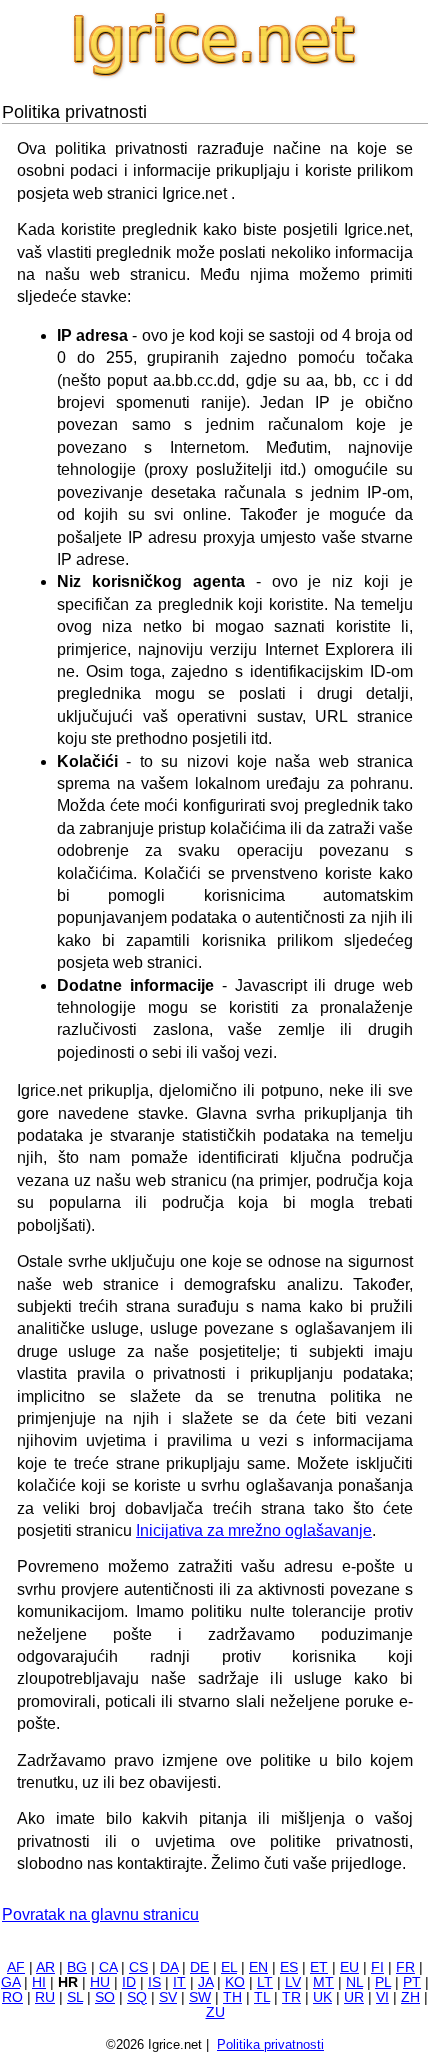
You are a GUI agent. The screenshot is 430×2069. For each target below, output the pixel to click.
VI (382, 1997)
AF (16, 1967)
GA (10, 1982)
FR (405, 1967)
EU (349, 1967)
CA (108, 1967)
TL (262, 1997)
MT (323, 1982)
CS (138, 1967)
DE (199, 1967)
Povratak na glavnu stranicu (100, 1914)
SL (75, 1997)
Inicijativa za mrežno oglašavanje (254, 1530)
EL (229, 1967)
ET (319, 1967)
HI (39, 1982)
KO (235, 1982)
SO (105, 1997)
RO (12, 1997)
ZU (215, 2012)
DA (169, 1967)
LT (265, 1982)
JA (205, 1982)
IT (179, 1982)
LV (293, 1982)
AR (45, 1967)
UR (354, 1997)
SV (168, 1997)
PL (383, 1982)
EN (258, 1967)
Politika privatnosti (270, 2044)
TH (232, 1997)
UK (322, 1997)
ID (129, 1982)
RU (45, 1997)
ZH (410, 1997)
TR (291, 1997)
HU (100, 1982)
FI (377, 1967)
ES (289, 1967)
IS (154, 1982)
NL (354, 1982)
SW (200, 1997)
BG (77, 1967)
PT (412, 1982)
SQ (137, 1997)
